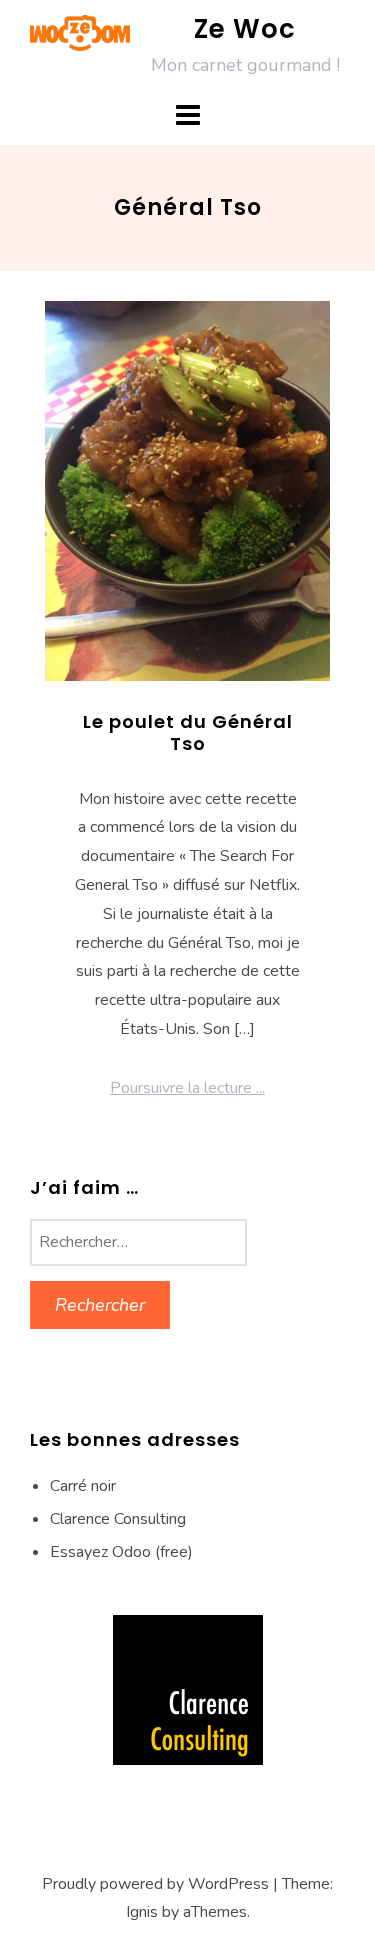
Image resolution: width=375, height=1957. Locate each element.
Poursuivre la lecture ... (187, 1088)
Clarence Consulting (118, 1519)
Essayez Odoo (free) (121, 1552)
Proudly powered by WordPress (155, 1884)
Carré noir (83, 1486)
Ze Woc (245, 29)
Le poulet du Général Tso (188, 732)
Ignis (142, 1912)
